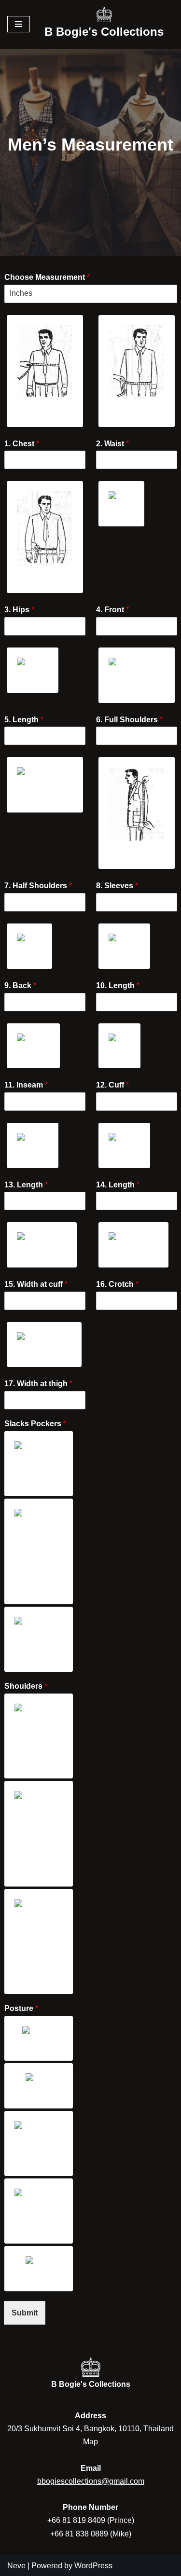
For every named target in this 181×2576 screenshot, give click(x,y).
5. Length (24, 720)
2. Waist (112, 444)
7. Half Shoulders (38, 886)
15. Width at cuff (36, 1284)
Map (90, 2442)
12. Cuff (112, 1085)
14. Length (118, 1185)
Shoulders (26, 1686)
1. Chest (22, 444)
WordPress (93, 2566)
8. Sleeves (117, 886)
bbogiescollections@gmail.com (91, 2481)
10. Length (118, 985)
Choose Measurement (47, 277)
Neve (16, 2566)
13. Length (26, 1185)
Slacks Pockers (35, 1424)
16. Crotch (117, 1284)
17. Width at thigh (38, 1384)
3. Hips (19, 610)
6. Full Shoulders (129, 720)
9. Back (20, 985)
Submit (25, 2313)
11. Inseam (26, 1085)
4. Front (112, 610)
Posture (21, 2008)
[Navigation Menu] (19, 24)
